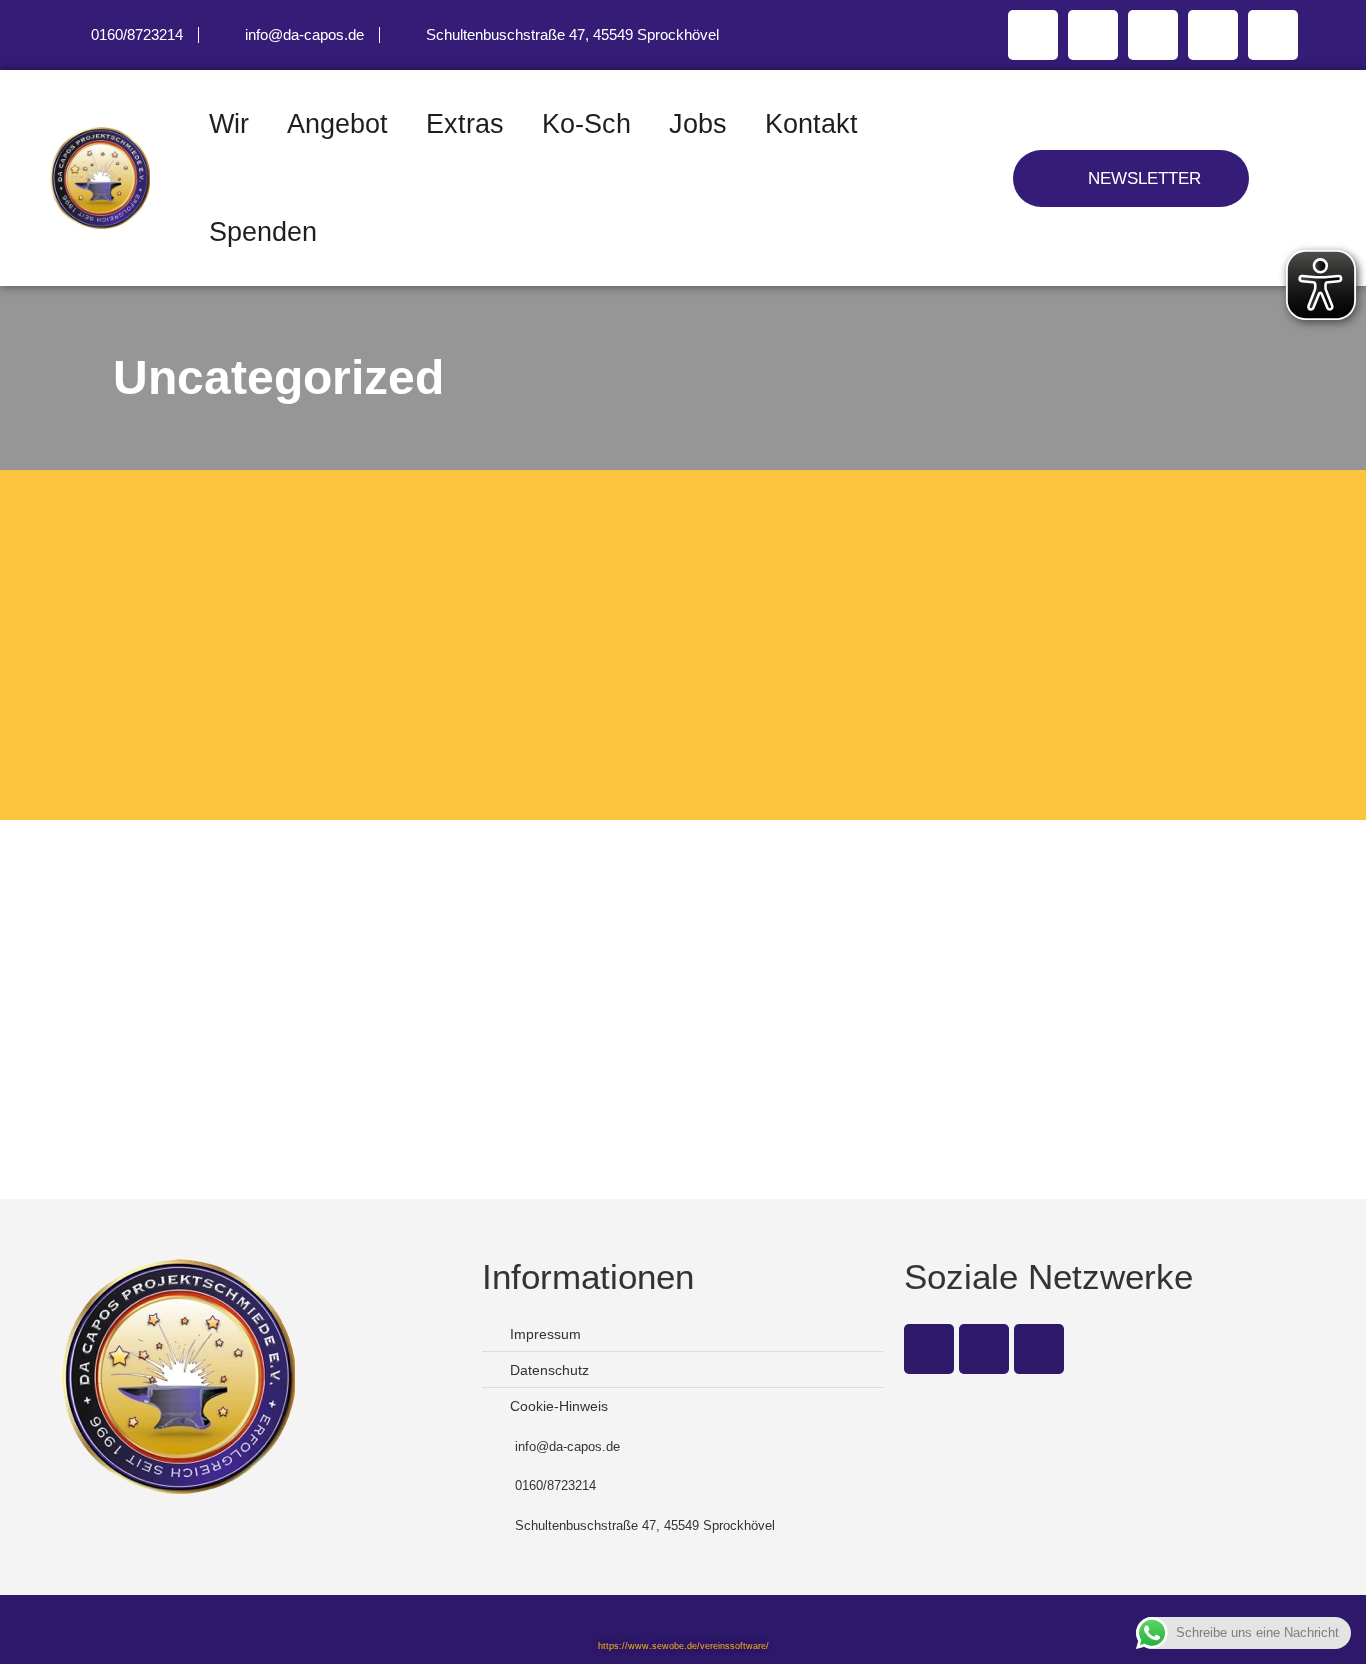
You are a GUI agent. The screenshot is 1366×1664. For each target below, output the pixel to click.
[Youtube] (1153, 35)
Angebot (337, 124)
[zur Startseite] (120, 177)
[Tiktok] (1273, 35)
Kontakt (811, 124)
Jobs (698, 124)
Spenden (263, 232)
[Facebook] (1033, 35)
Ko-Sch (586, 124)
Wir (229, 124)
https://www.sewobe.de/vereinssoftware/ (683, 1646)
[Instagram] (1093, 35)
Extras (465, 124)
